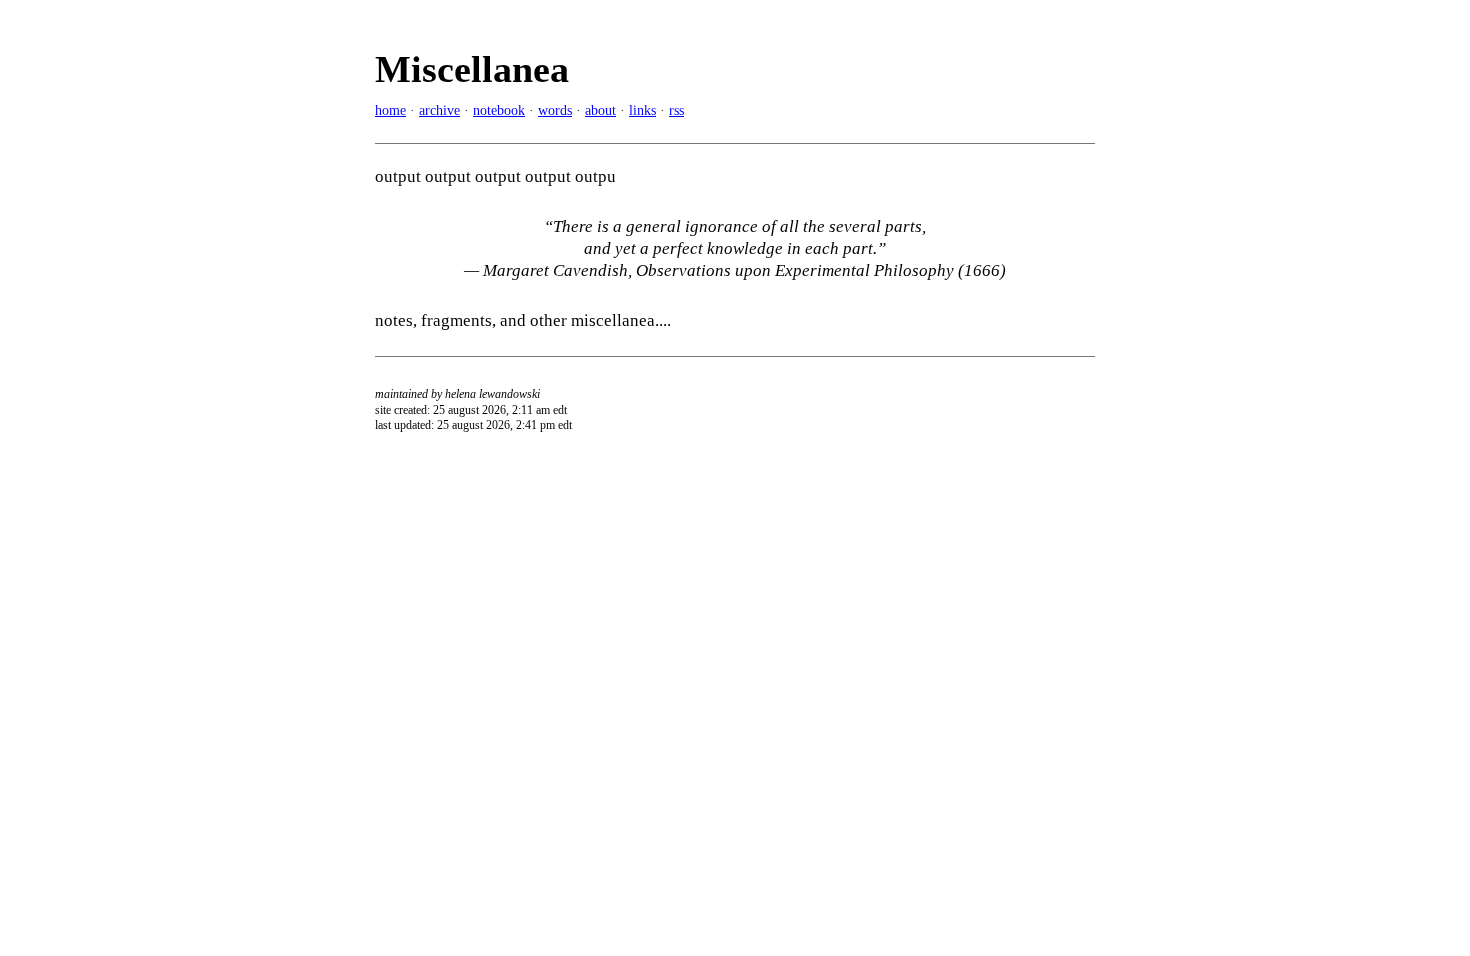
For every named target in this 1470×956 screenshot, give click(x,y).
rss (676, 110)
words (555, 110)
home (390, 110)
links (642, 110)
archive (439, 110)
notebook (499, 110)
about (600, 110)
